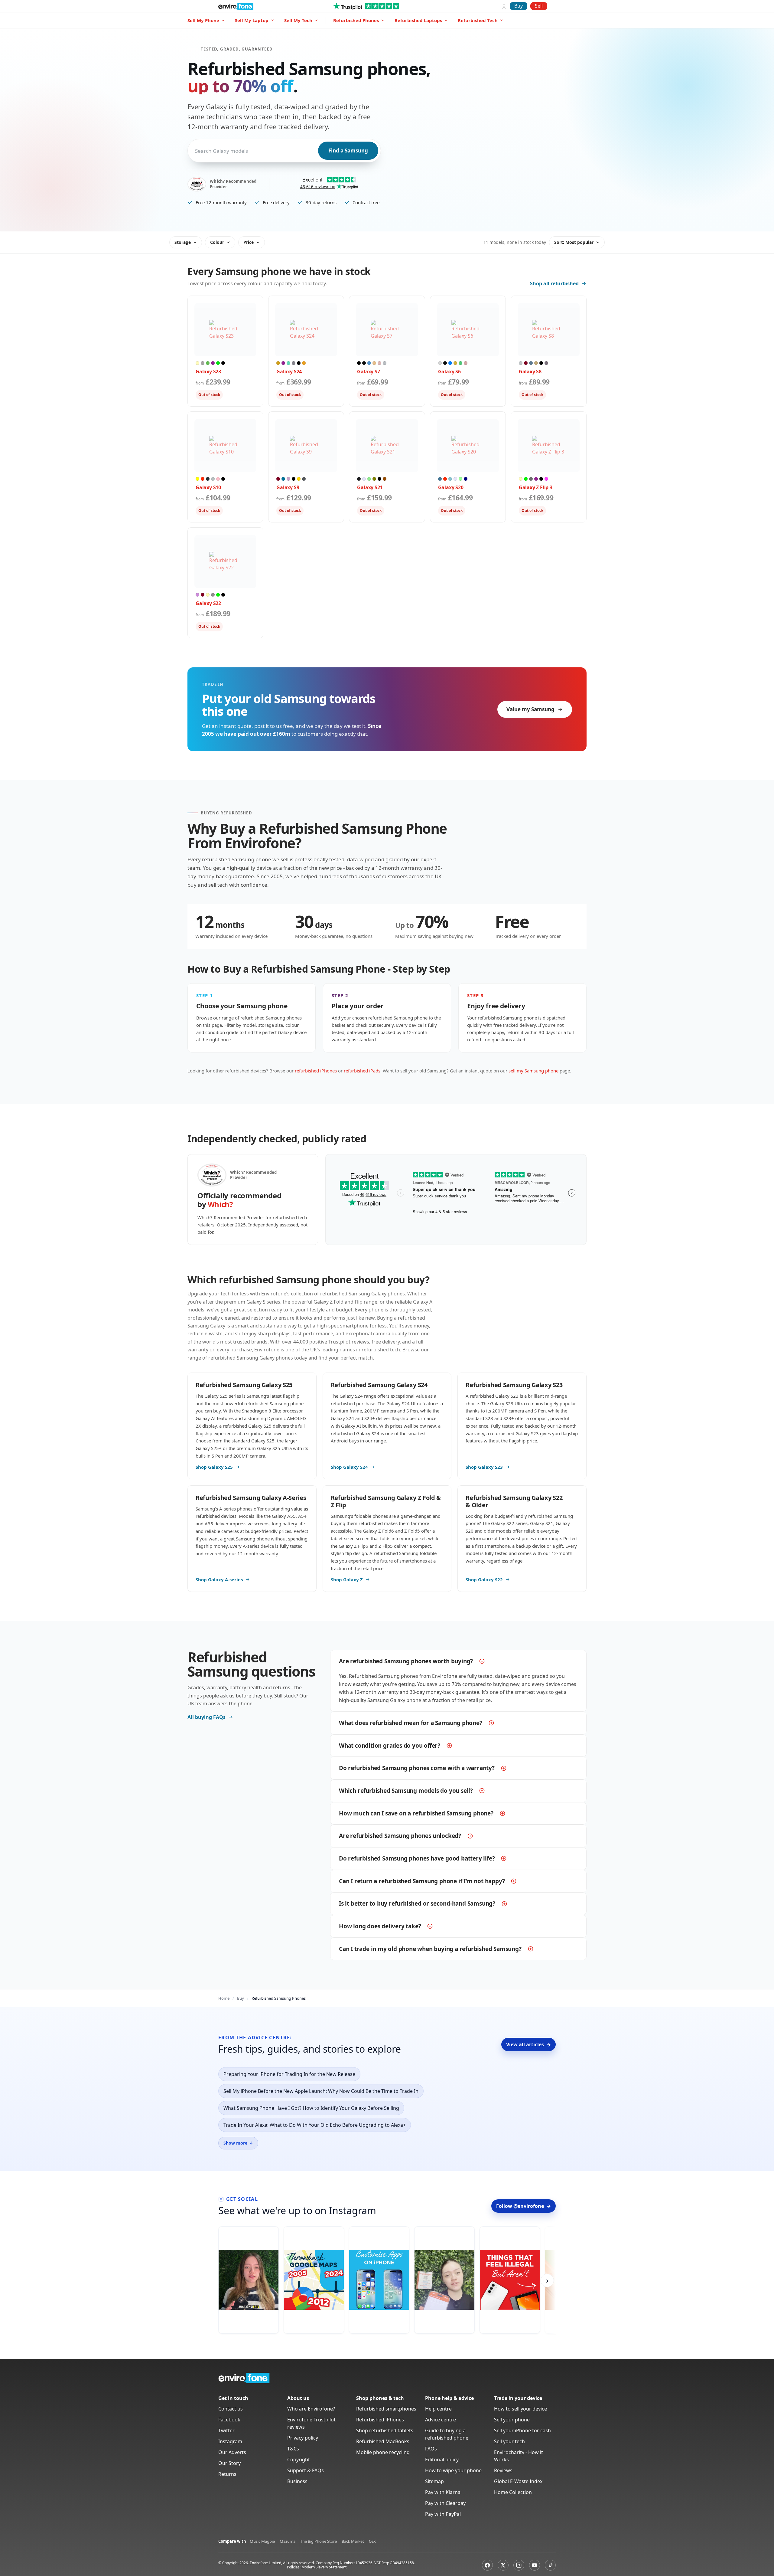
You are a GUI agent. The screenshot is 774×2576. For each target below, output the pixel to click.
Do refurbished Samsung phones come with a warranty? (417, 1768)
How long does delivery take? (380, 1926)
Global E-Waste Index (518, 2481)
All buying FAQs (207, 1717)
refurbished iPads (362, 1071)
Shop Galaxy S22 (484, 1579)
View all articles (528, 2044)
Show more (238, 2143)
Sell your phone (512, 2420)
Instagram (230, 2441)
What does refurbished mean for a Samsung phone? (411, 1723)
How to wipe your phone (453, 2470)
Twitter (226, 2430)
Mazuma (288, 2541)
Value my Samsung (530, 709)
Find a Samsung (348, 151)
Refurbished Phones (356, 20)
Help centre (438, 2409)
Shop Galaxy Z (347, 1579)
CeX (372, 2541)
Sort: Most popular (574, 242)
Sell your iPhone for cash (522, 2430)
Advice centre (441, 2420)
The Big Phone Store (319, 2541)
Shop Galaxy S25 (214, 1467)
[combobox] (196, 151)
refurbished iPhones (316, 1071)
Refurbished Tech (478, 20)
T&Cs (293, 2449)
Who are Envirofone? (311, 2409)
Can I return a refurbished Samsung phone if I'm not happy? (422, 1881)
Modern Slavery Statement (324, 2567)
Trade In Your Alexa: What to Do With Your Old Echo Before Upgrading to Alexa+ (315, 2125)
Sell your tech (509, 2441)
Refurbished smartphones (386, 2409)
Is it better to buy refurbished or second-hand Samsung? (417, 1903)
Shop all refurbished (554, 283)
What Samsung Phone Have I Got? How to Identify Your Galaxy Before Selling (311, 2108)
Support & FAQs (306, 2470)
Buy (519, 6)
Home (224, 1998)
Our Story (229, 2463)
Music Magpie (262, 2541)
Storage (183, 242)
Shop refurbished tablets (385, 2430)
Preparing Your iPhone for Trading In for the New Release (289, 2074)
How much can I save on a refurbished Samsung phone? (416, 1813)
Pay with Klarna (443, 2492)
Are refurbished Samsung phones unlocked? (400, 1836)
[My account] (504, 6)
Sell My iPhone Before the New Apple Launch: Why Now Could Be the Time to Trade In (321, 2091)
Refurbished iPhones (380, 2420)
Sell (539, 6)
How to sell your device (520, 2409)
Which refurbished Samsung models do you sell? (406, 1791)
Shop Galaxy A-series (219, 1579)
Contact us (231, 2409)
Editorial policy (442, 2460)
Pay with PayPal (443, 2514)
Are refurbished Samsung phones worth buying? (406, 1661)
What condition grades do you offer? (390, 1746)
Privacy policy (303, 2438)
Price (249, 242)
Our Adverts (232, 2452)
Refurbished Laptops (418, 20)
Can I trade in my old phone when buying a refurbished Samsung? (430, 1949)
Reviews (503, 2470)
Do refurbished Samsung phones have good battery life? (417, 1858)
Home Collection (513, 2492)
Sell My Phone (203, 20)
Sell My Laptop (252, 20)
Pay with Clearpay (445, 2503)
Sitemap (434, 2481)
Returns (227, 2474)
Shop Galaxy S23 (484, 1467)
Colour (217, 242)
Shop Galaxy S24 (349, 1467)
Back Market (353, 2541)
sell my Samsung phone (533, 1071)
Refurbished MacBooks (383, 2441)
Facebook (229, 2420)
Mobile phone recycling (383, 2452)
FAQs (431, 2449)
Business (297, 2481)
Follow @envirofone (524, 2206)
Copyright (299, 2460)
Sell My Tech (298, 20)
